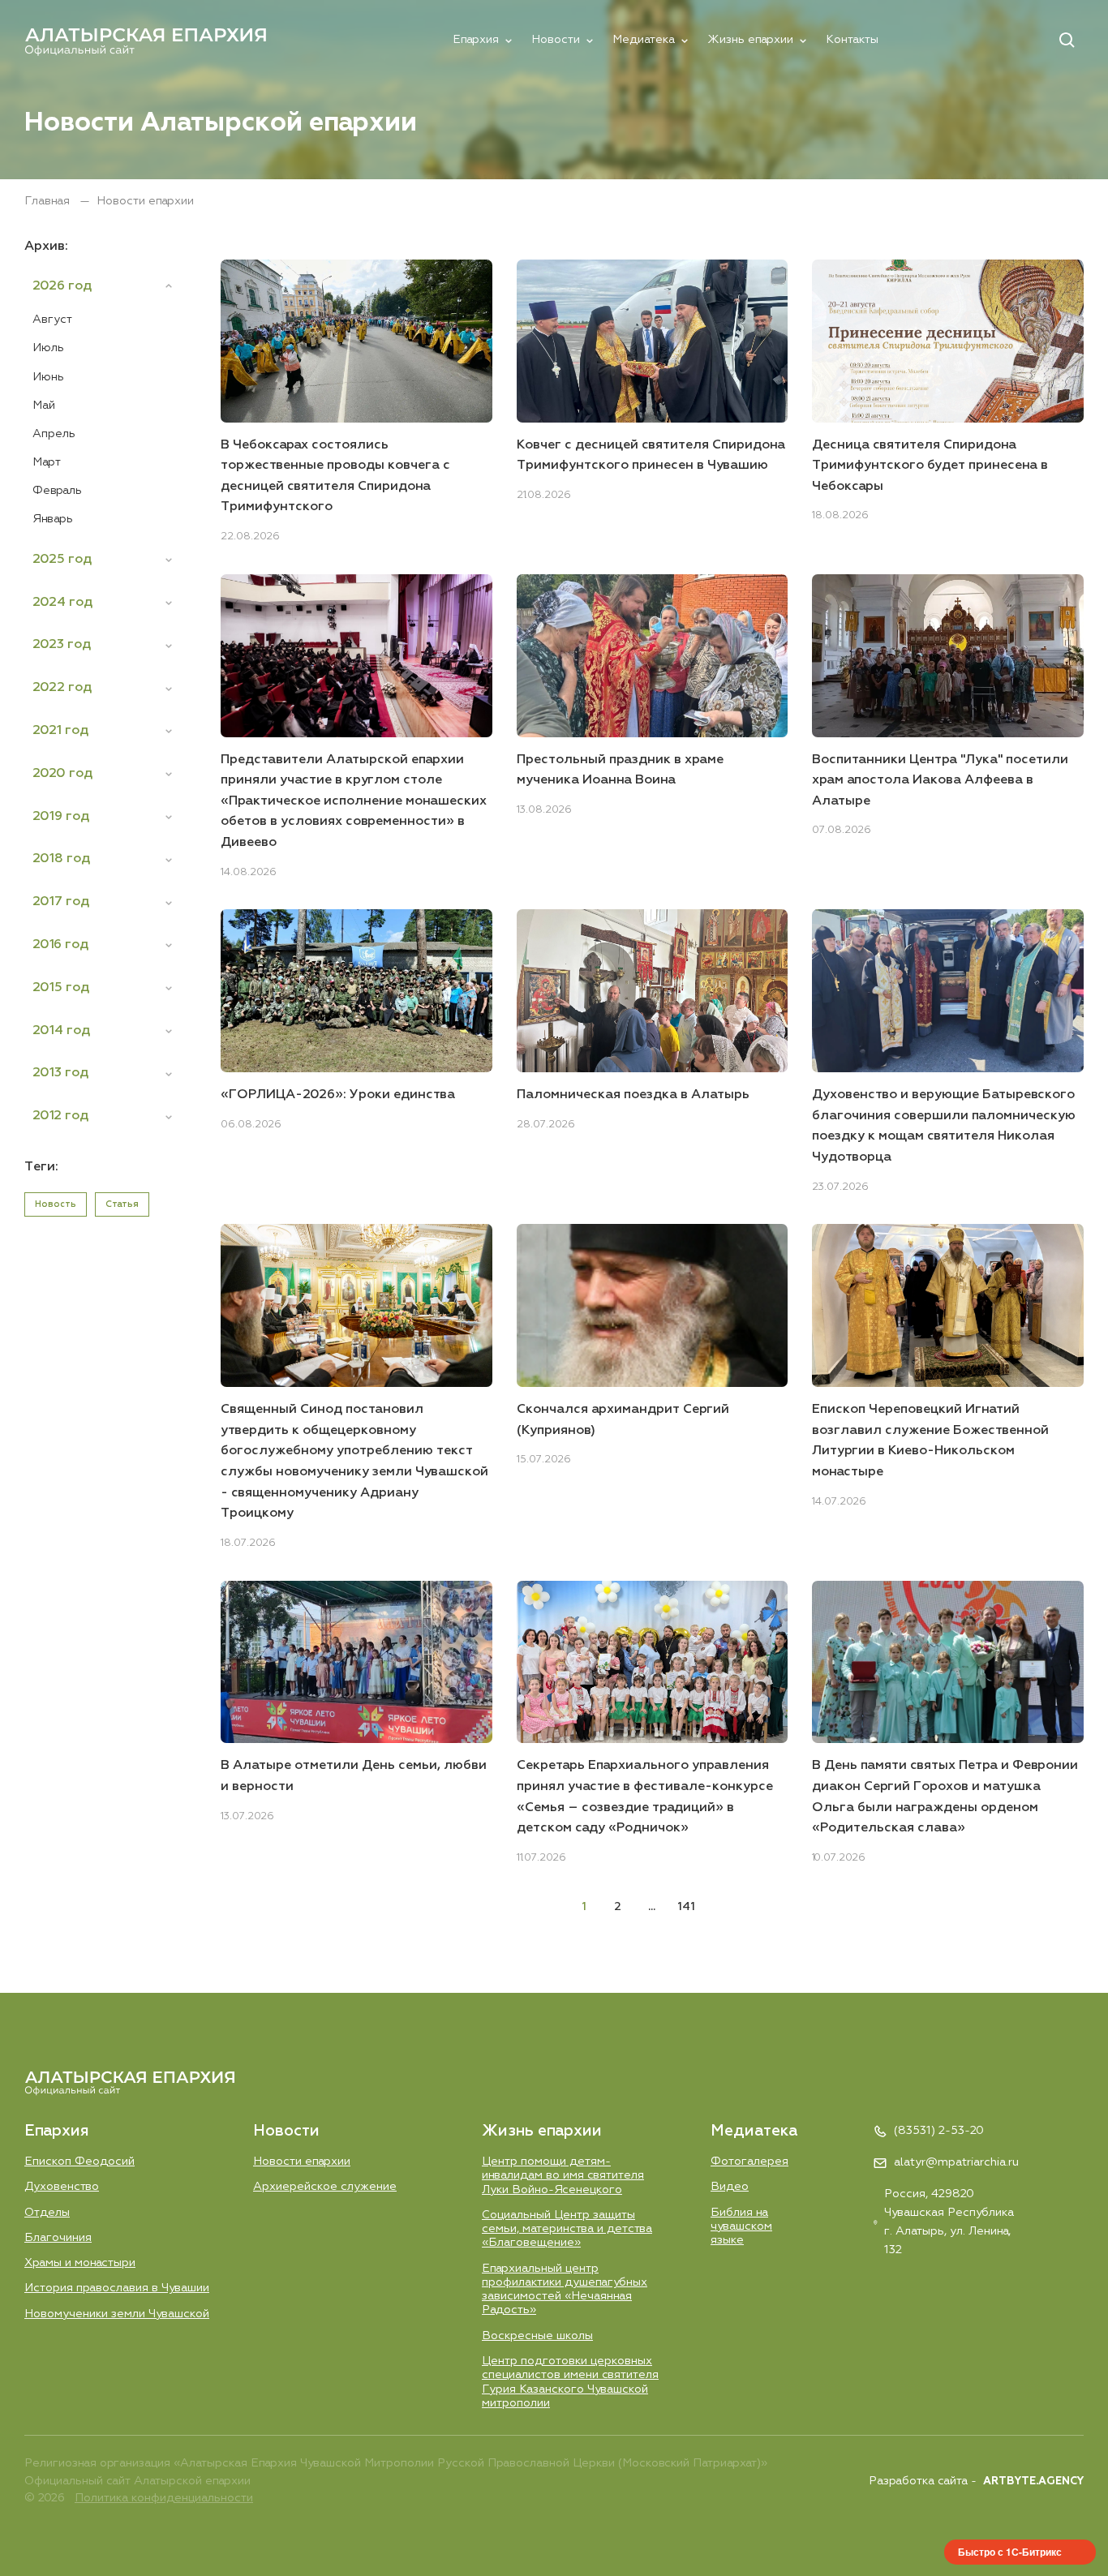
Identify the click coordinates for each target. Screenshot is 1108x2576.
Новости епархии (302, 2162)
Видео (730, 2187)
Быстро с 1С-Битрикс (1010, 2552)
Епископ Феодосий (79, 2162)
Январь (53, 519)
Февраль (57, 491)
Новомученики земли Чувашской (117, 2314)
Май (44, 406)
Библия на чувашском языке (741, 2227)
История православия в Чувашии (117, 2288)
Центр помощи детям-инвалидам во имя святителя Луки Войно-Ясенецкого (563, 2176)
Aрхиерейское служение (325, 2187)
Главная (49, 201)
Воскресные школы (537, 2336)
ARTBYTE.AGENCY (1033, 2482)
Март (47, 462)
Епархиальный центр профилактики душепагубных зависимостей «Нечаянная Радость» (565, 2290)
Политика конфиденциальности (164, 2498)
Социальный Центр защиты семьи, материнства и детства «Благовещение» (567, 2229)
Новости (556, 40)
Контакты (852, 40)
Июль (48, 348)
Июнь (48, 377)
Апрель (54, 434)
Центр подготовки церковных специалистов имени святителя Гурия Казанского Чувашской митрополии (570, 2382)
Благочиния (58, 2238)
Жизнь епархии (750, 40)
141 (686, 1907)
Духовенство (62, 2187)
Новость (56, 1204)
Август (52, 320)
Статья (122, 1204)
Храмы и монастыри (80, 2263)
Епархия (476, 40)
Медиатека (644, 40)
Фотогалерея (749, 2162)
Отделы (47, 2213)
